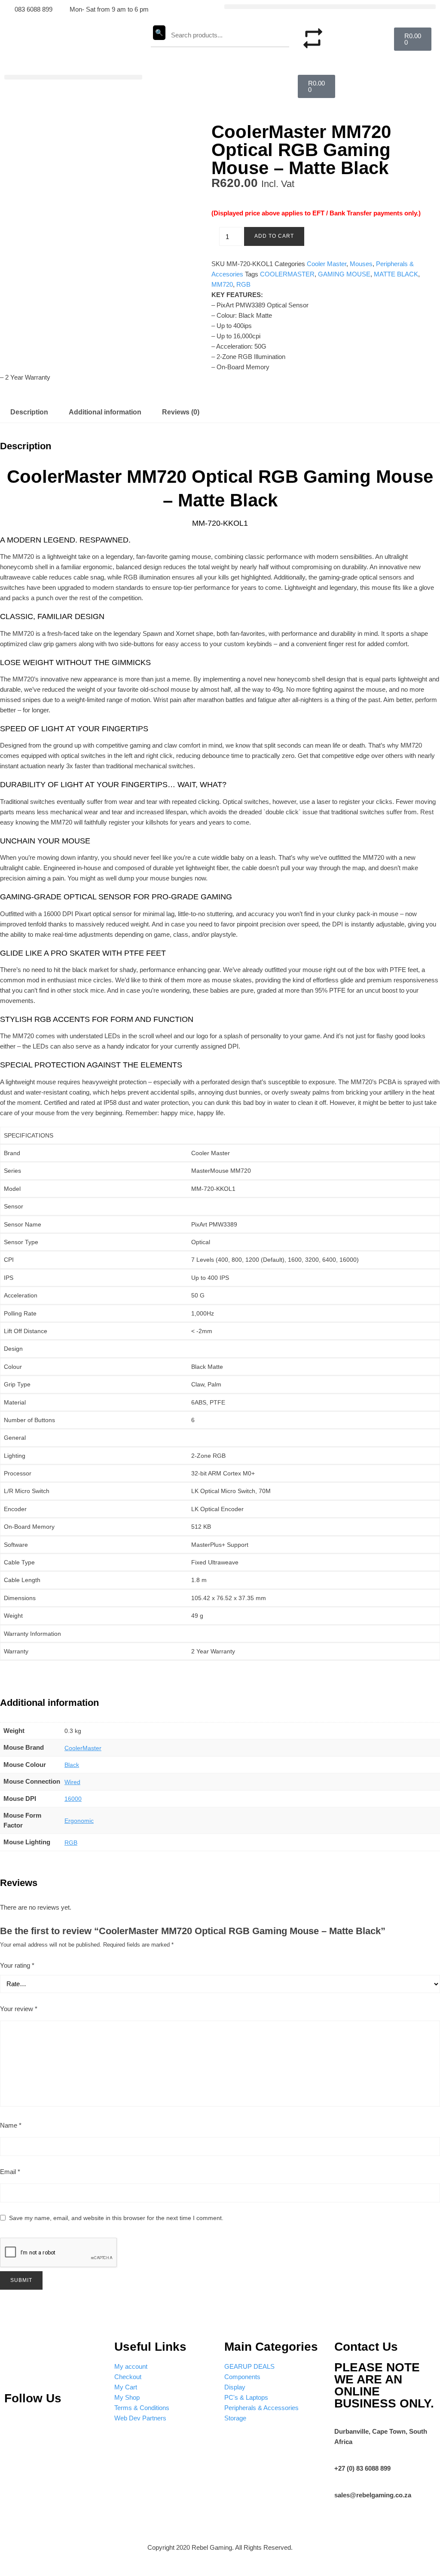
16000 (73, 1799)
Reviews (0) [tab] (181, 412)
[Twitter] (66, 2424)
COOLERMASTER (287, 274)
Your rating (17, 1965)
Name (11, 2125)
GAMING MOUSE (344, 274)
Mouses (361, 264)
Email (10, 2172)
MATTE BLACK (396, 274)
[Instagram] (40, 2424)
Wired (72, 1782)
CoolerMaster (83, 1748)
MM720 (222, 284)
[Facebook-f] (91, 2424)
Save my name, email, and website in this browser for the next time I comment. (116, 2218)
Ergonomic (79, 1821)
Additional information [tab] (105, 412)
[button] (330, 7)
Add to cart (274, 236)
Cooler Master (327, 264)
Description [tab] (29, 412)
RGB (243, 284)
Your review (19, 2009)
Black (72, 1765)
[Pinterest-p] (15, 2424)
